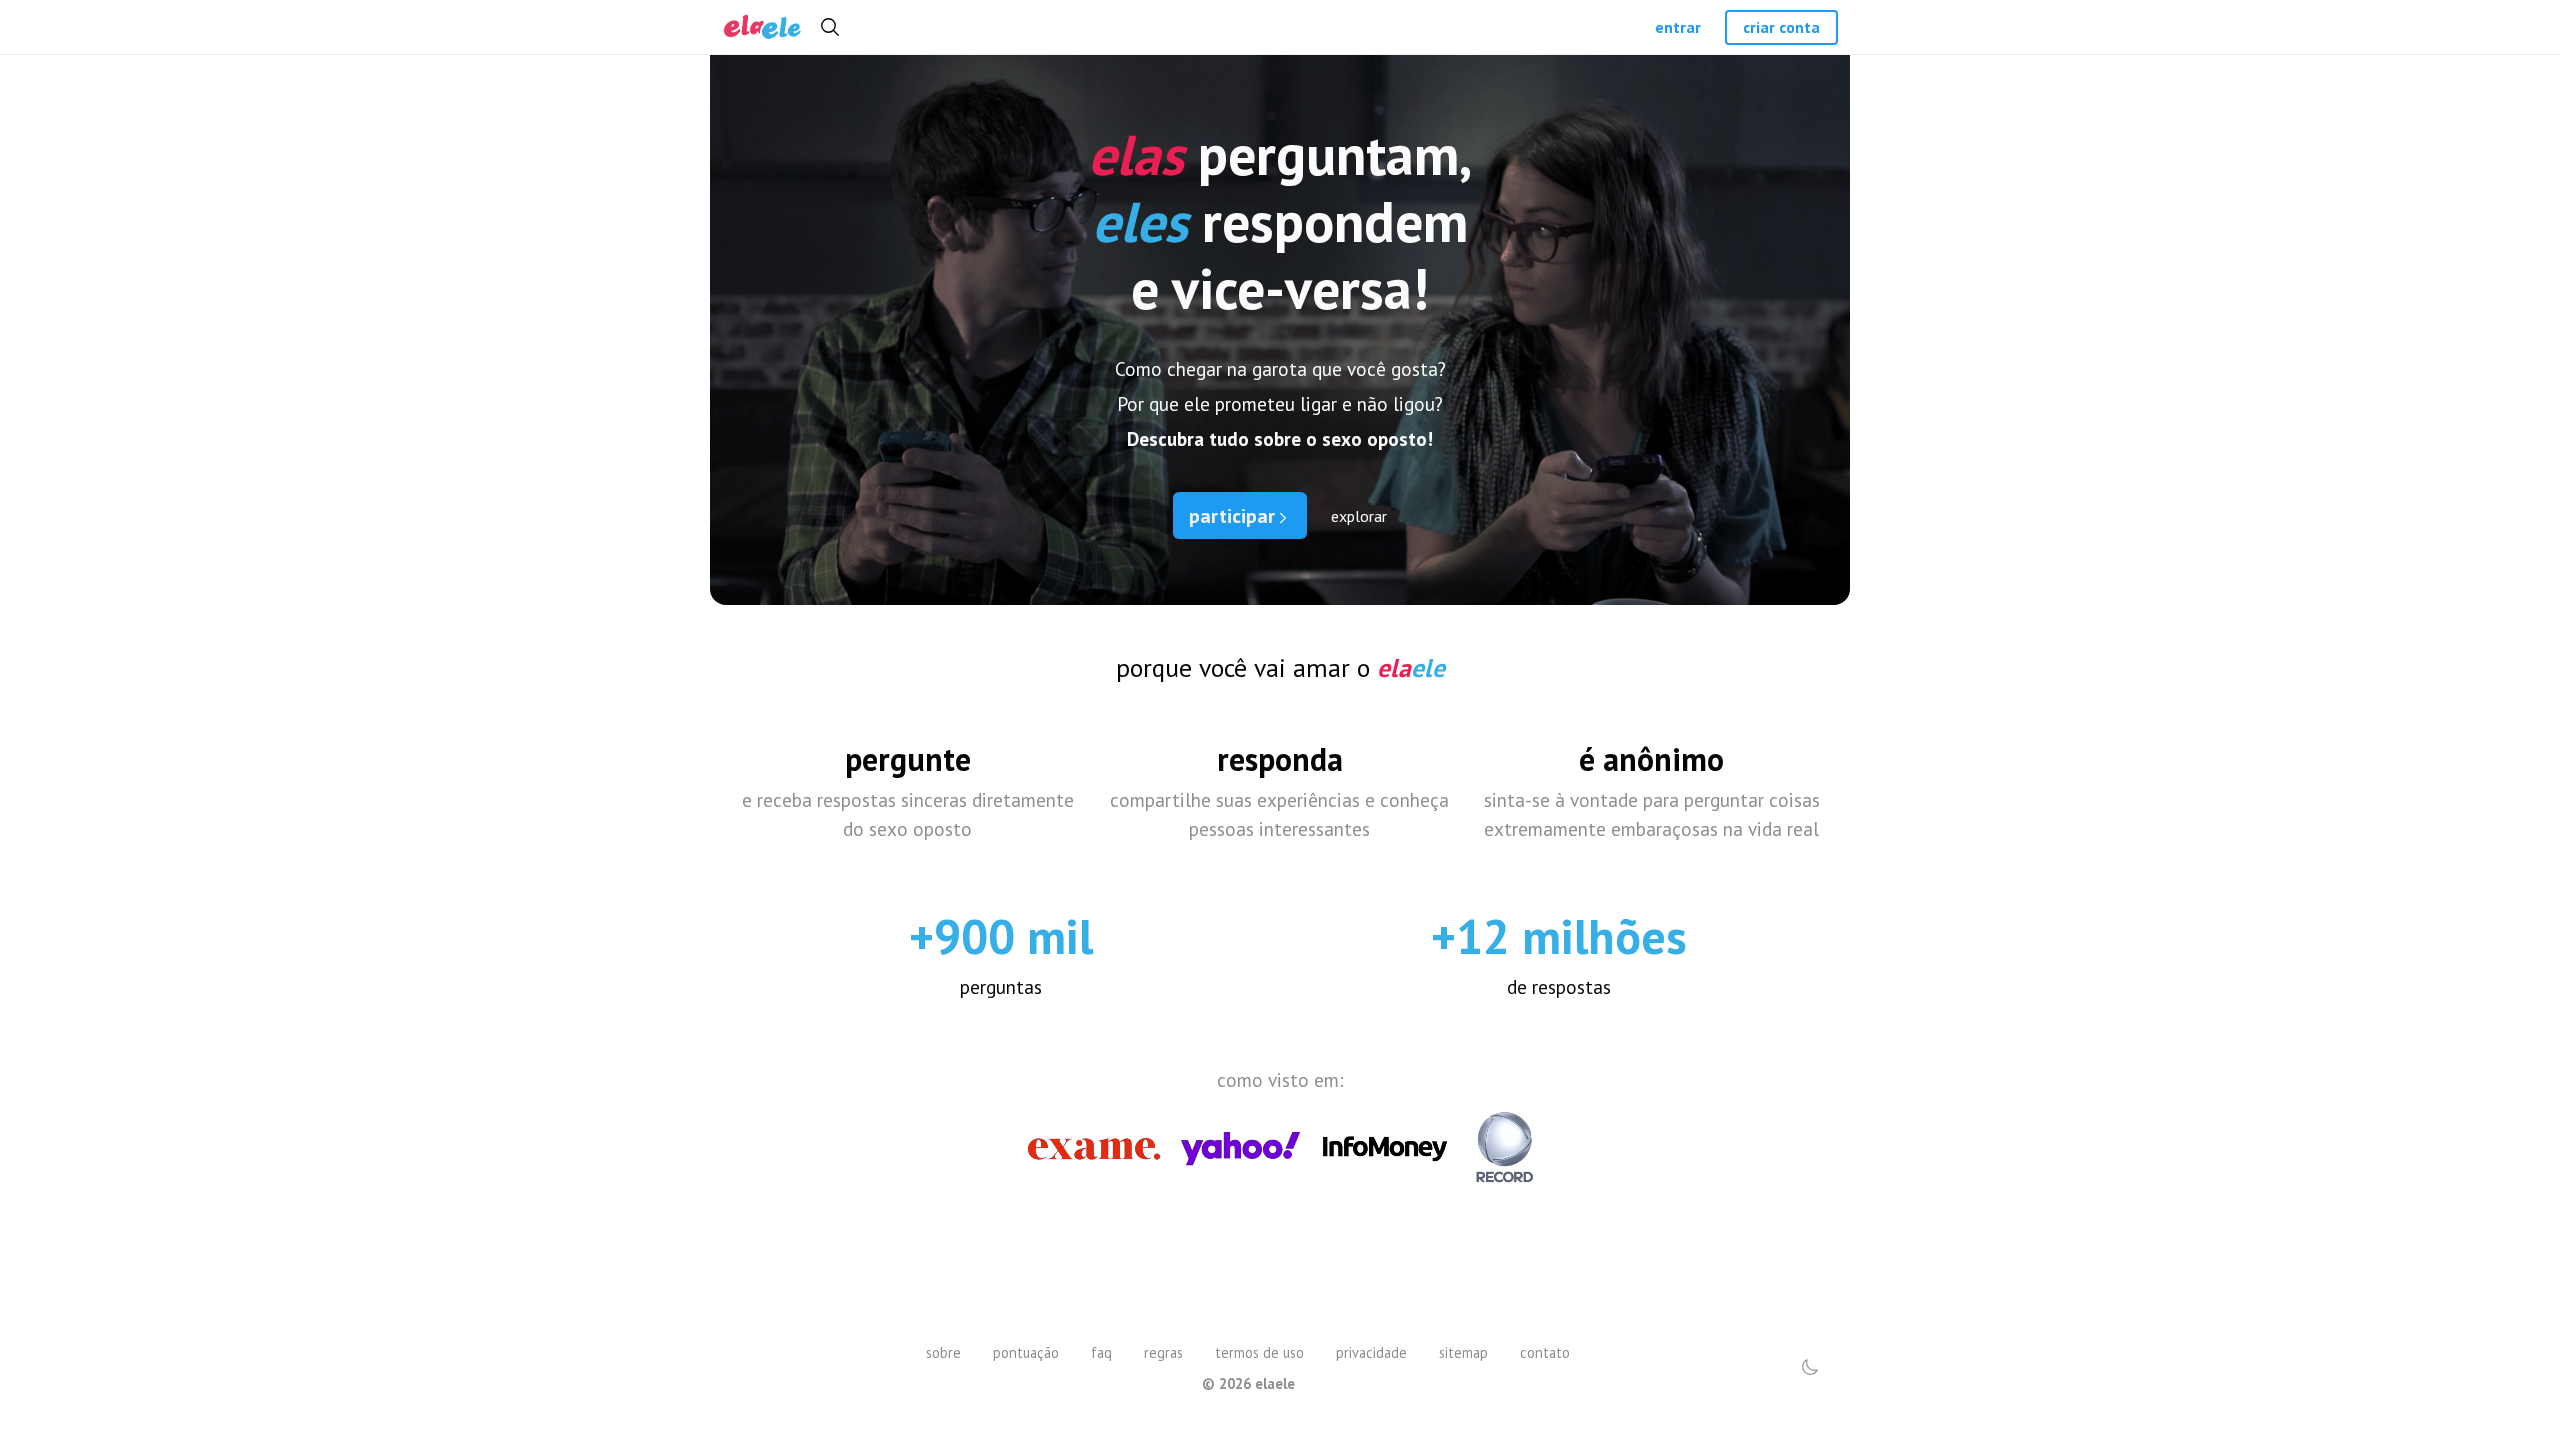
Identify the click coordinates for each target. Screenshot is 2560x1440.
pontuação (1026, 1352)
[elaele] (762, 27)
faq (1101, 1352)
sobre (943, 1352)
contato (1545, 1352)
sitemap (1463, 1352)
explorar (1359, 516)
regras (1163, 1352)
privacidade (1371, 1352)
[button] (1810, 1367)
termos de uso (1259, 1352)
